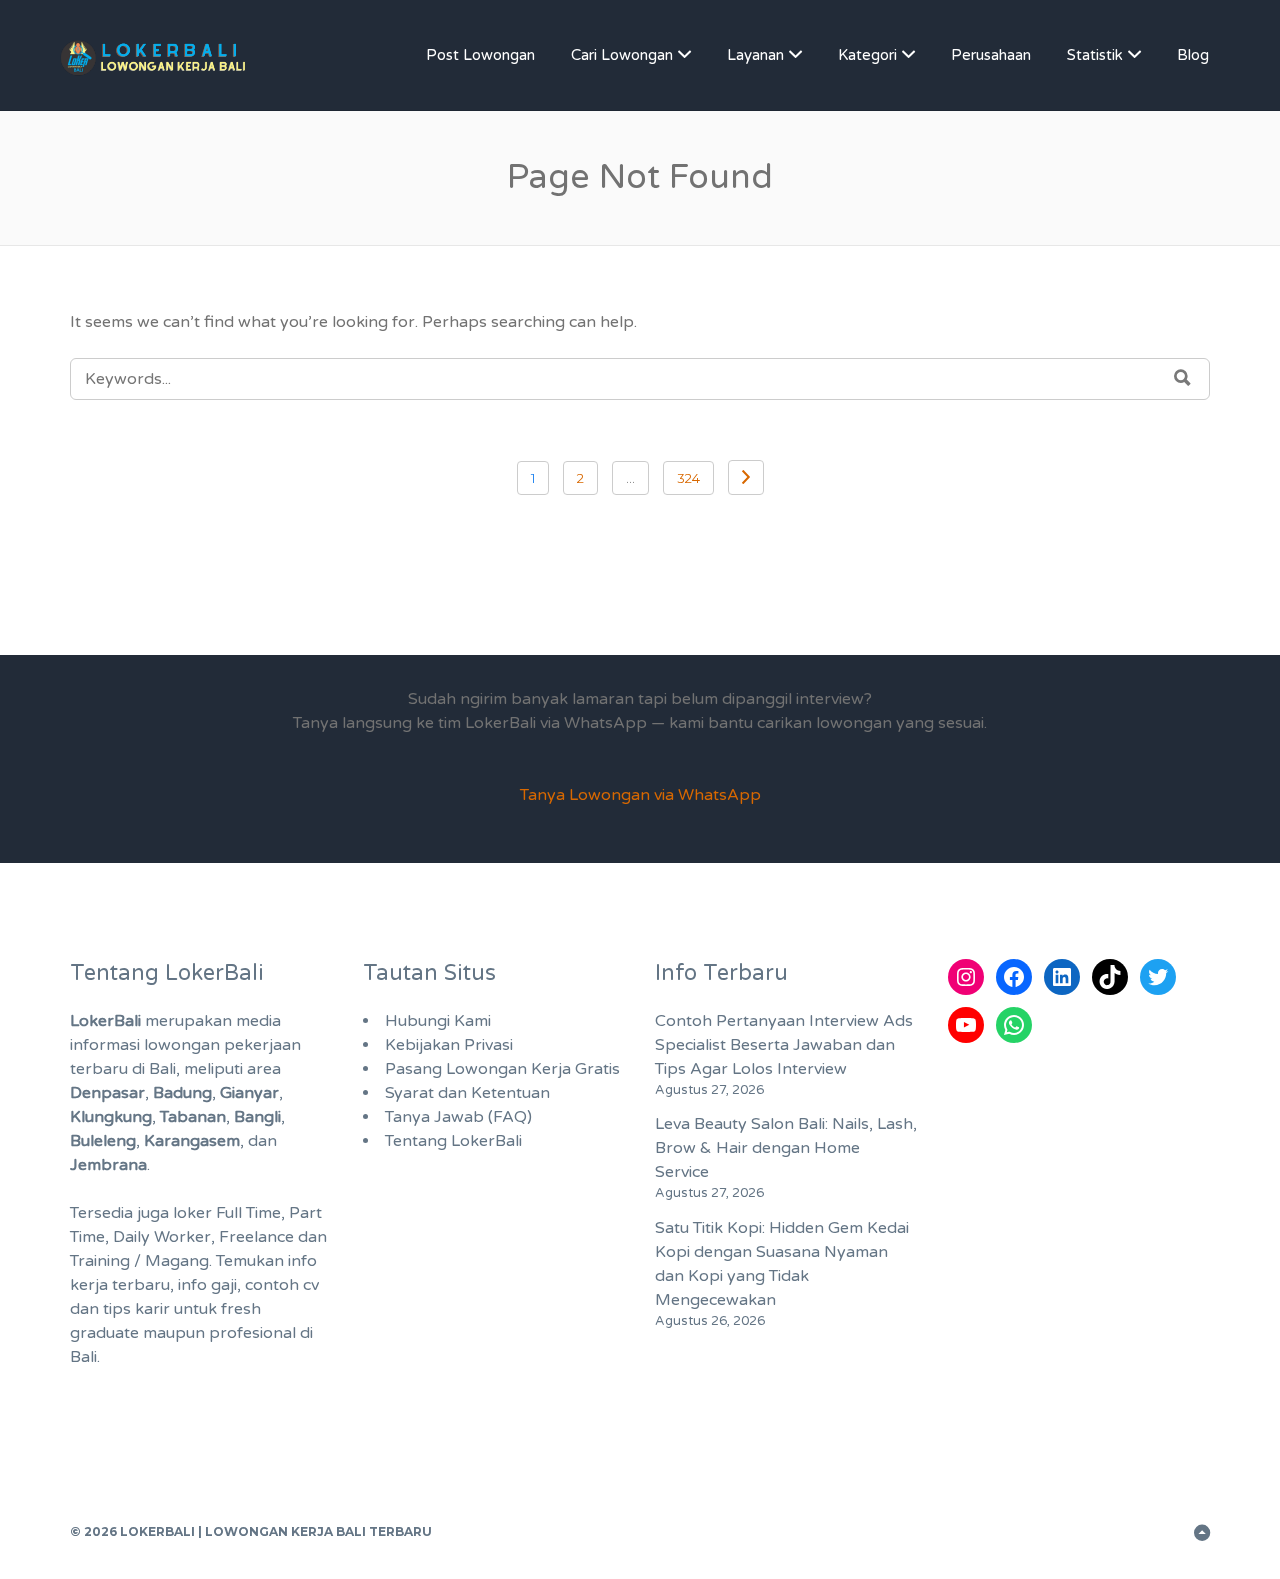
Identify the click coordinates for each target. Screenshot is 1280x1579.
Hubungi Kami (438, 1021)
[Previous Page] (746, 477)
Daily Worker (162, 1237)
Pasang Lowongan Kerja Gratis (502, 1069)
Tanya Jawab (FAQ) (458, 1117)
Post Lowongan (480, 55)
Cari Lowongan (622, 55)
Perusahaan (991, 55)
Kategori (867, 55)
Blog (1193, 55)
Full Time (248, 1213)
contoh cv (282, 1285)
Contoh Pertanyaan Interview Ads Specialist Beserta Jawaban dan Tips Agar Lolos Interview (784, 1045)
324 (688, 478)
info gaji (207, 1285)
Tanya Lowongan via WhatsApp (640, 795)
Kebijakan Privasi (449, 1045)
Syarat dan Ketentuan (467, 1093)
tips (117, 1309)
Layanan (755, 55)
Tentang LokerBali (453, 1141)
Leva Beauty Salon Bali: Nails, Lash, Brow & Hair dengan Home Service (786, 1148)
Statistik (1095, 55)
